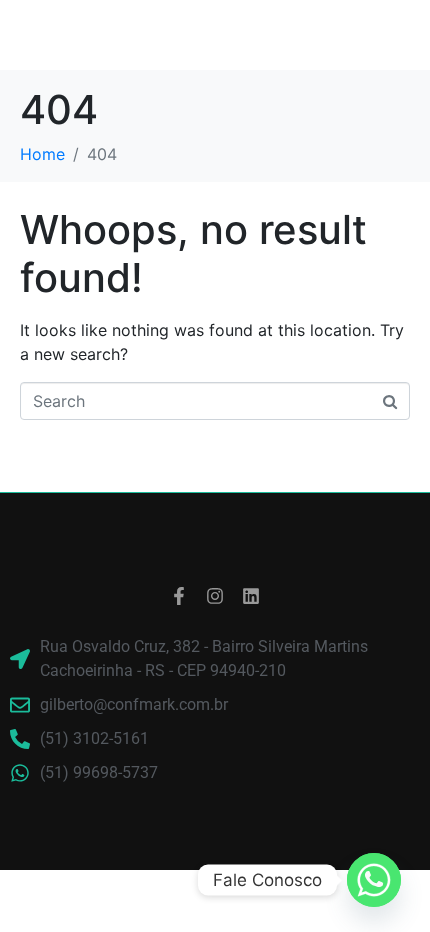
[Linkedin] (251, 596)
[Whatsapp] (374, 880)
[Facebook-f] (179, 596)
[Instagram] (215, 596)
